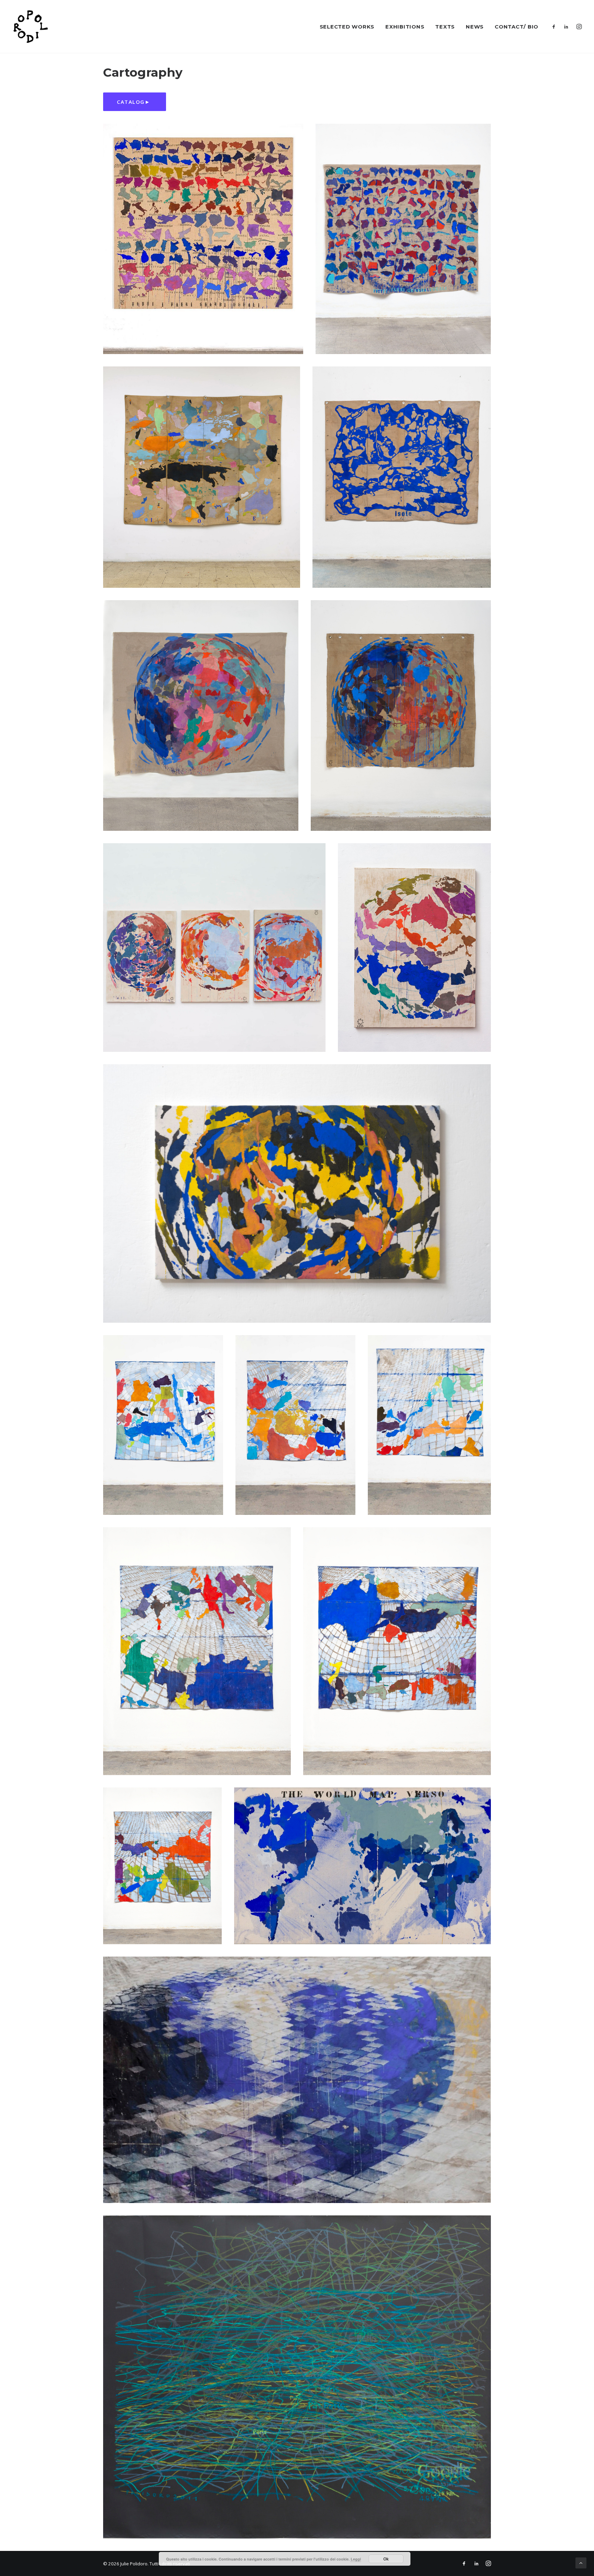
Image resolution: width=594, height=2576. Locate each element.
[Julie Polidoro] (30, 26)
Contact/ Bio (516, 27)
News (475, 27)
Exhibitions (405, 27)
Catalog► (135, 102)
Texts (445, 27)
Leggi (356, 2559)
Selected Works (347, 27)
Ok (386, 2559)
